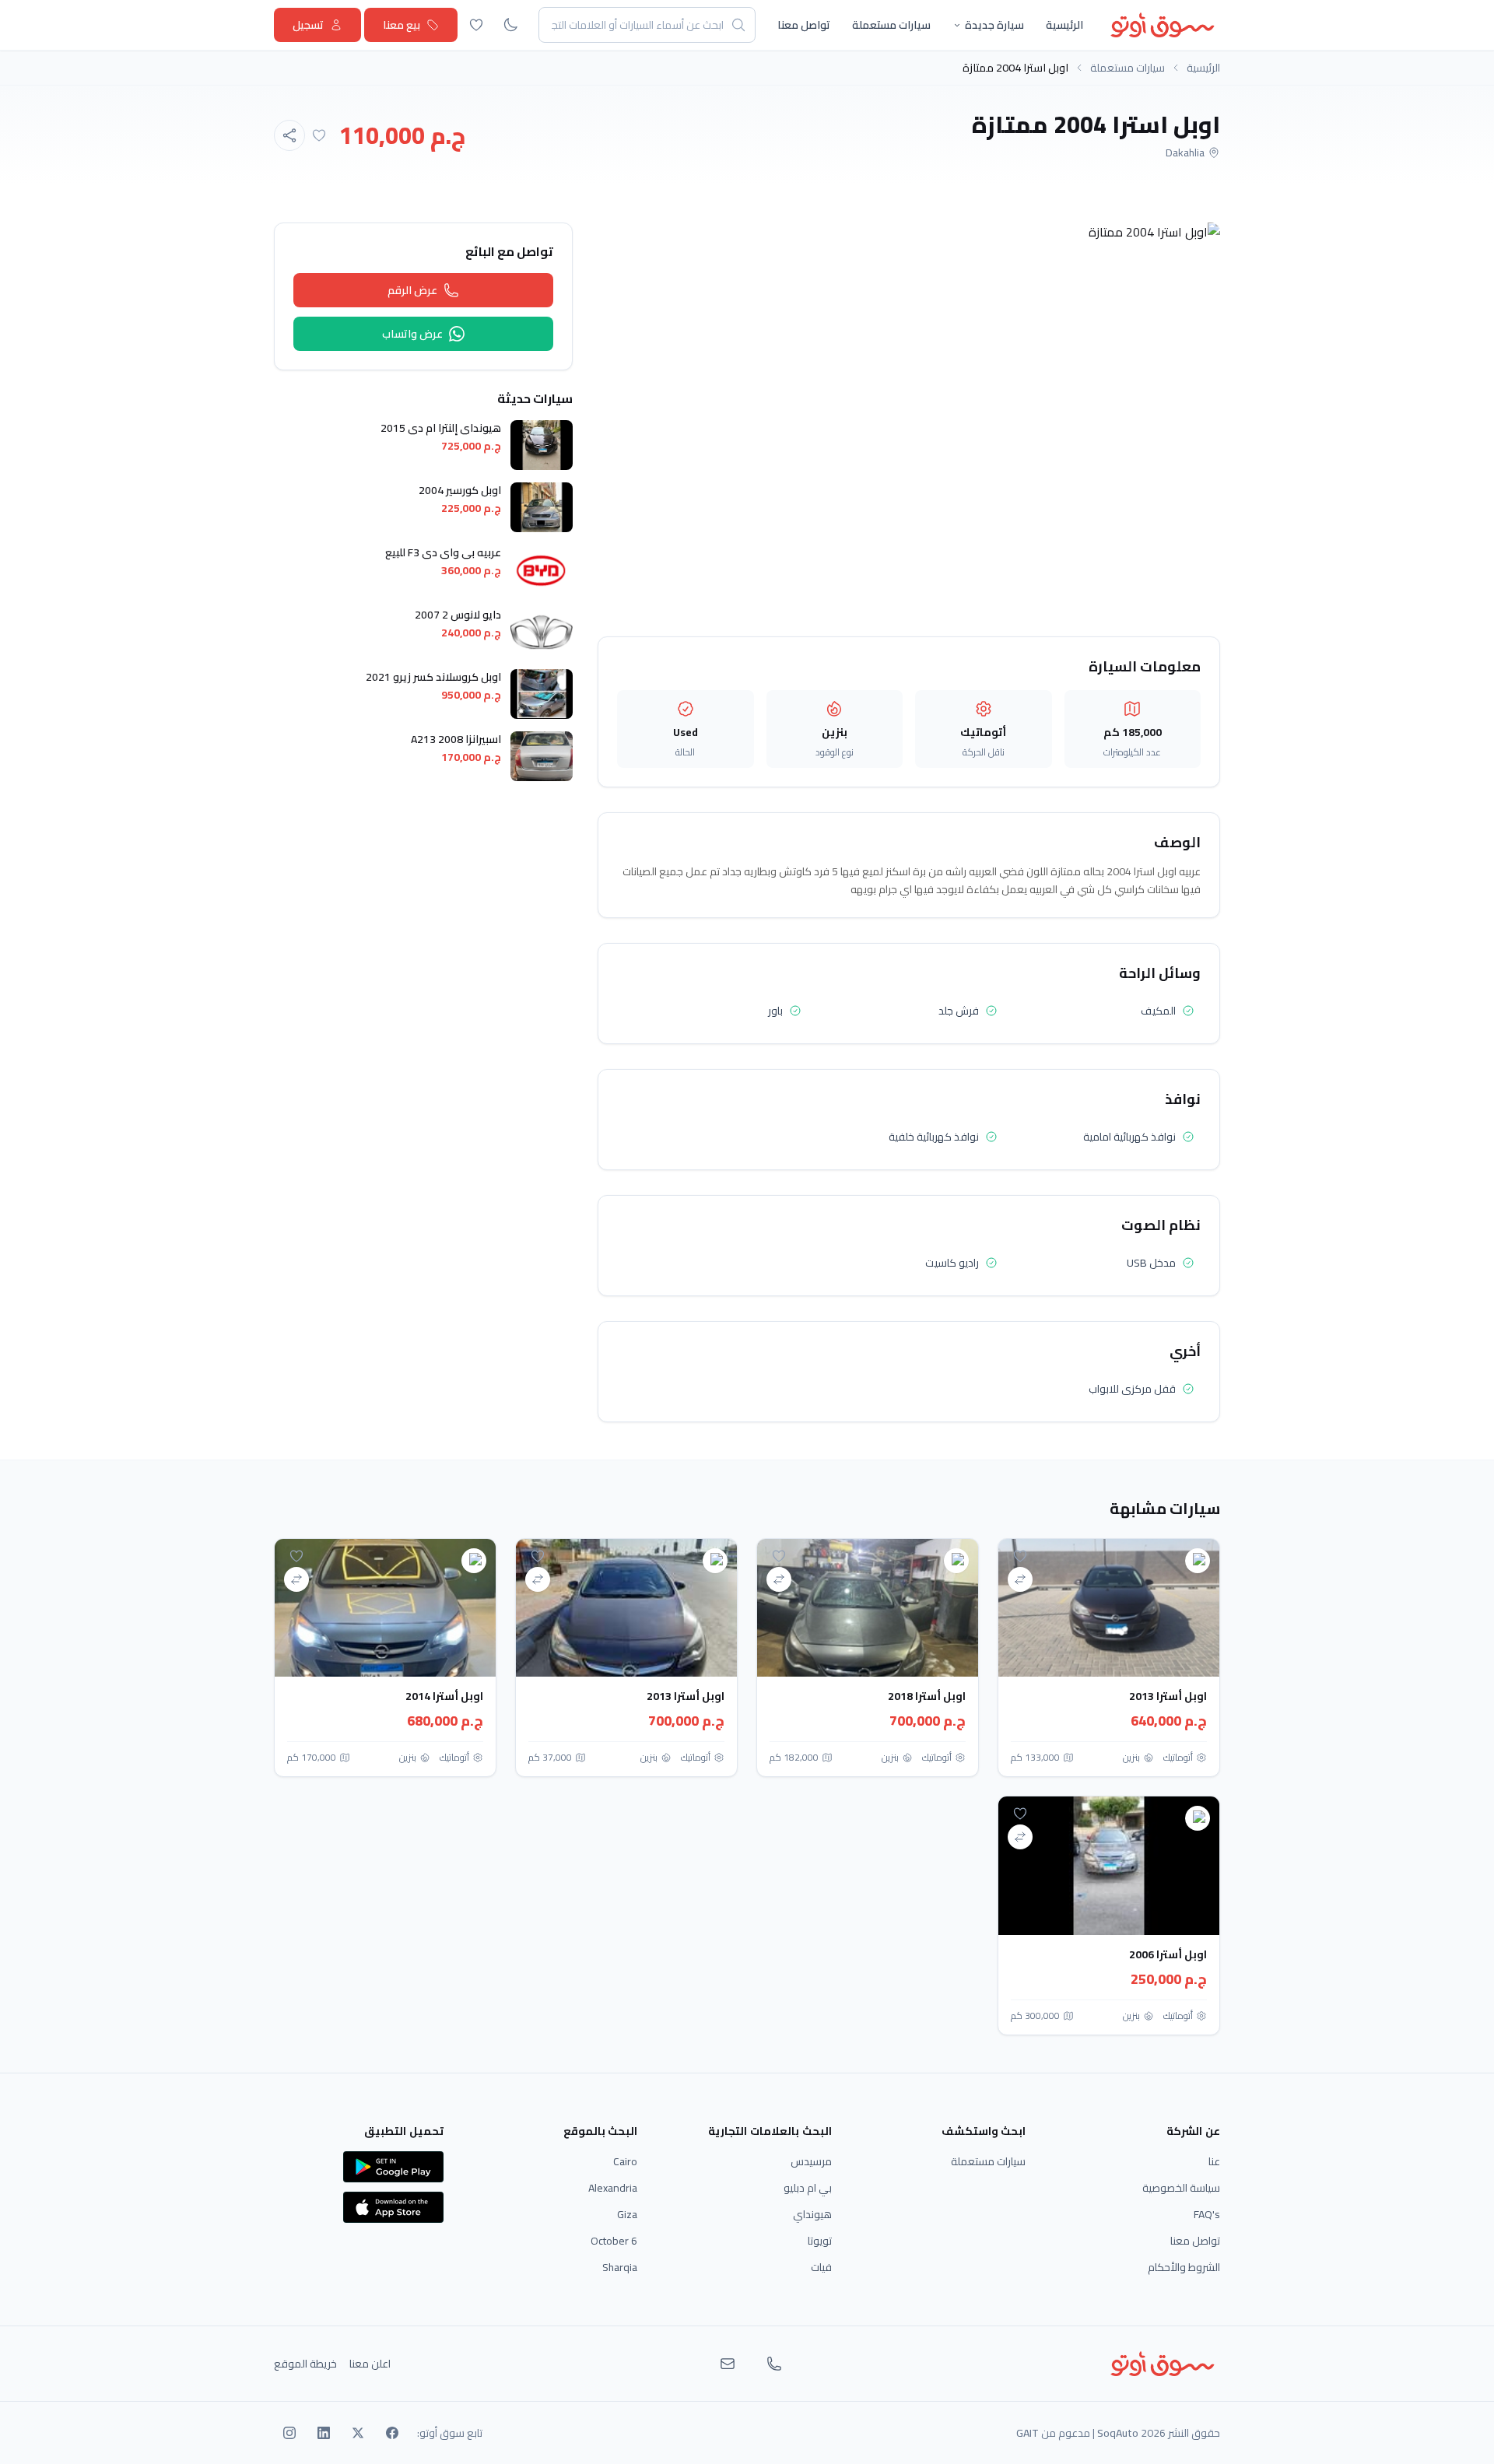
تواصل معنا (804, 25)
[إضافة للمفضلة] (319, 135)
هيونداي (812, 2214)
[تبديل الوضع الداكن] (510, 25)
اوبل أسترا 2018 (927, 1696)
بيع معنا (402, 25)
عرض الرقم (412, 290)
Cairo (625, 2161)
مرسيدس (811, 2161)
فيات (821, 2267)
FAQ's (1207, 2214)
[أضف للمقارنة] (1020, 1579)
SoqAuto (1118, 2433)
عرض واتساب (412, 334)
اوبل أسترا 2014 (444, 1696)
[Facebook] (392, 2433)
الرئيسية (1064, 25)
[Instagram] (289, 2433)
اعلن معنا (370, 2364)
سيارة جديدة (994, 25)
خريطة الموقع (305, 2364)
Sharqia (620, 2267)
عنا (1214, 2161)
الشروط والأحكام (1184, 2267)
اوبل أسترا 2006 (1168, 1954)
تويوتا (820, 2241)
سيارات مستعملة (891, 25)
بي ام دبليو (808, 2188)
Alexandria (613, 2188)
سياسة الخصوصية (1181, 2188)
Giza (627, 2214)
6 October (614, 2241)
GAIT (1028, 2433)
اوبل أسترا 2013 (1168, 1696)
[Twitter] (358, 2433)
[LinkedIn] (324, 2433)
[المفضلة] (476, 25)
